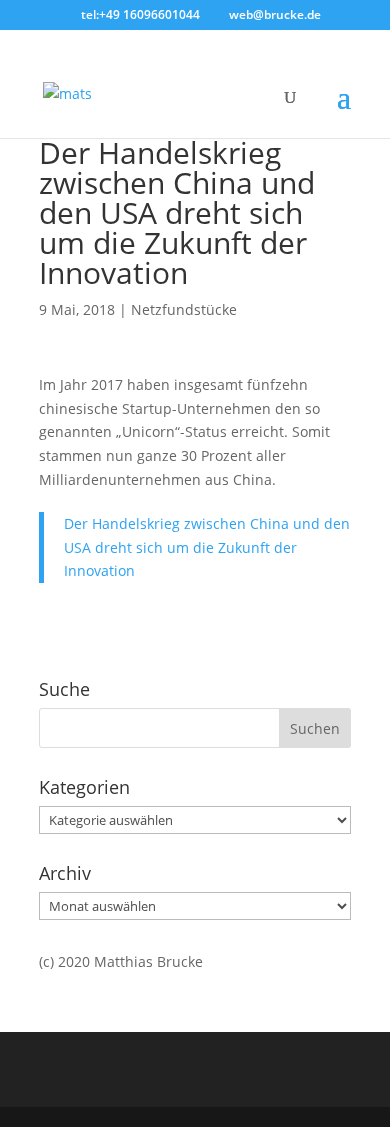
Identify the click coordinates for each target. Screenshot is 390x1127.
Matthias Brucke (148, 961)
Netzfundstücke (184, 309)
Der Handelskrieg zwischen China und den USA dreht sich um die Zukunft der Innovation (177, 212)
